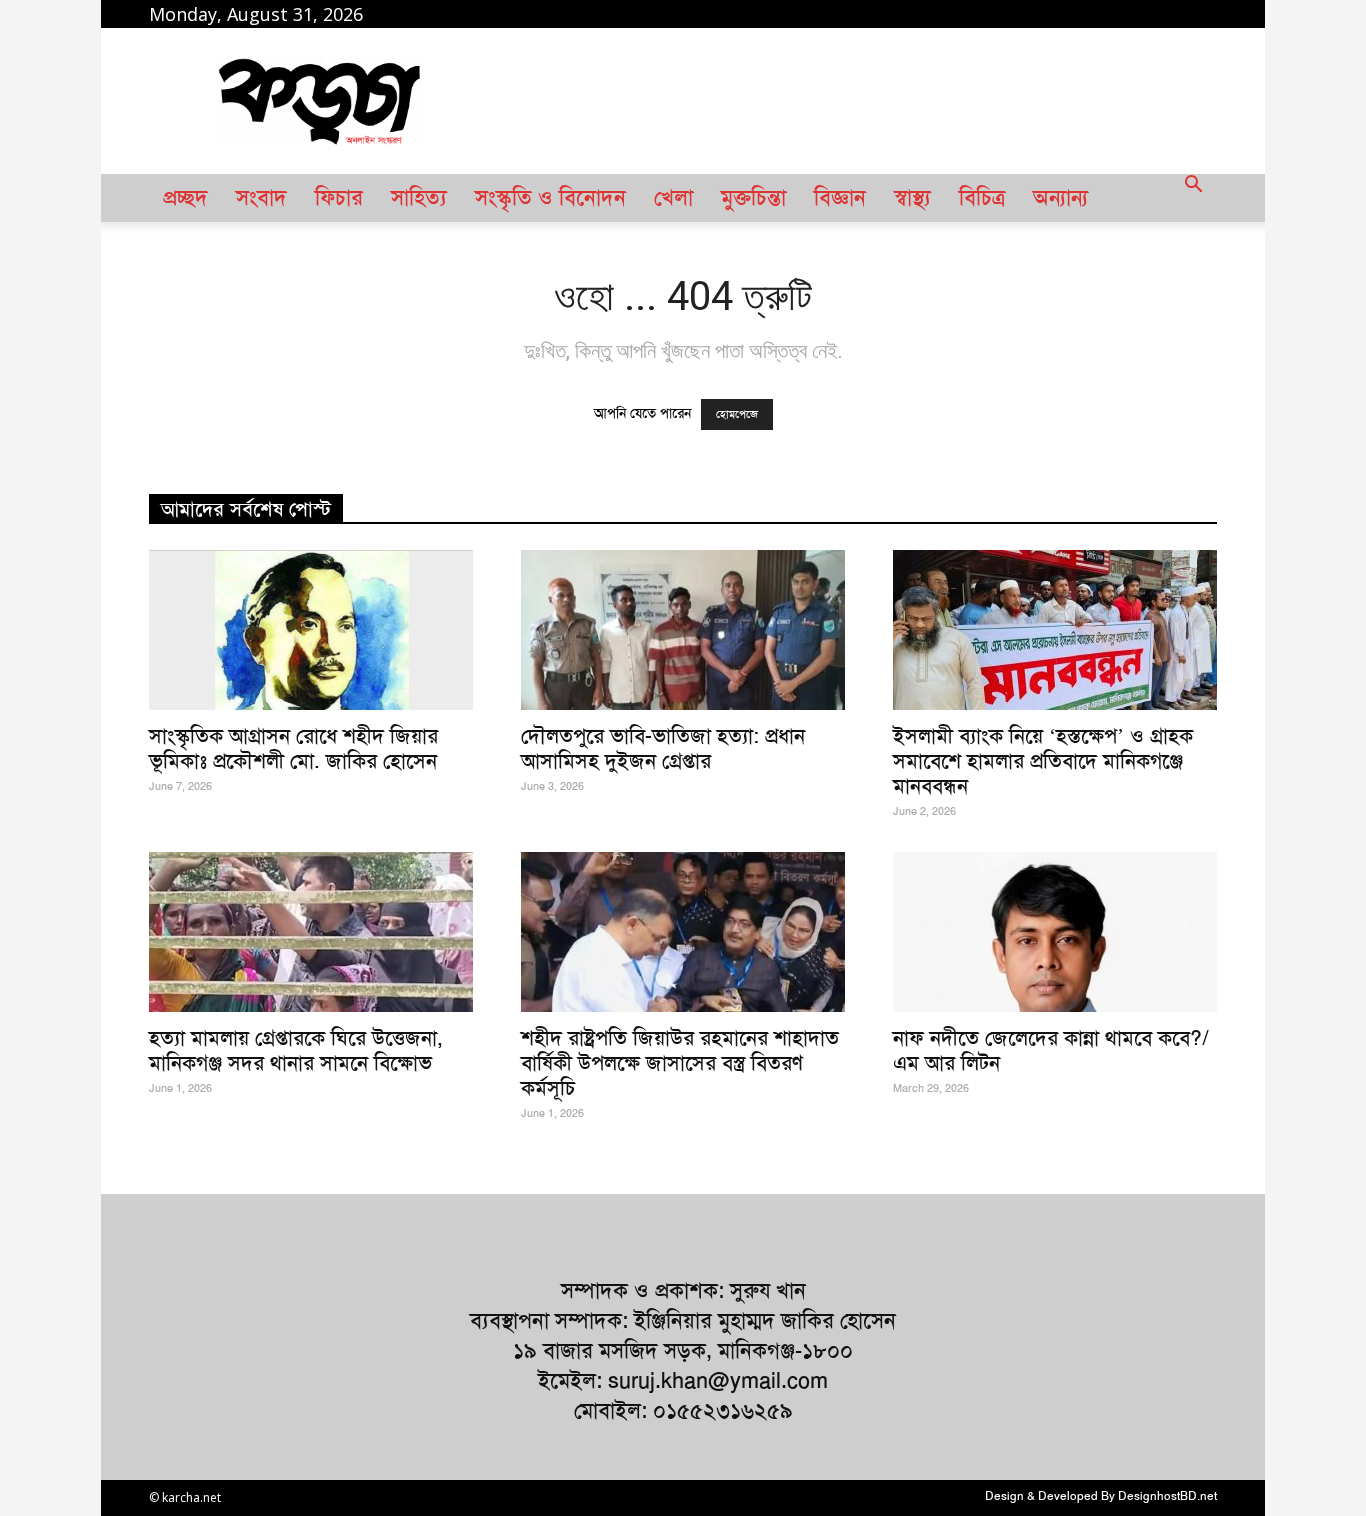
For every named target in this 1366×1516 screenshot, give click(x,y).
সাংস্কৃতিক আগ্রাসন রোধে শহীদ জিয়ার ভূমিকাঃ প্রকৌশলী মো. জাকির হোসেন (293, 748)
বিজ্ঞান (840, 198)
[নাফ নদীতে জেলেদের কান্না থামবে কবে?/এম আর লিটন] (1055, 932)
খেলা (673, 198)
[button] (1193, 198)
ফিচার (339, 198)
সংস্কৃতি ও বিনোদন (550, 198)
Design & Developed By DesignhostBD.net (1101, 1496)
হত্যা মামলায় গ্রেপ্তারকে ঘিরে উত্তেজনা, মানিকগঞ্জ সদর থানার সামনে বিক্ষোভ (296, 1050)
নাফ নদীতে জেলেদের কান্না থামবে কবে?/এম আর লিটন (1051, 1050)
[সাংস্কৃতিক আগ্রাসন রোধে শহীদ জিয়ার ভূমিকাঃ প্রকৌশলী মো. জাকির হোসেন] (311, 630)
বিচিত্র (982, 198)
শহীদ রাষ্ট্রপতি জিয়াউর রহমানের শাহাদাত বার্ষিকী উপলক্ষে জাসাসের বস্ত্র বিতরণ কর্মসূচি (680, 1062)
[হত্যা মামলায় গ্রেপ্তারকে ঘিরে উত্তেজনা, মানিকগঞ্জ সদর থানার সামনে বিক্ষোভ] (311, 932)
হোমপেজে (737, 414)
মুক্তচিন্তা (753, 198)
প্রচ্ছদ (185, 198)
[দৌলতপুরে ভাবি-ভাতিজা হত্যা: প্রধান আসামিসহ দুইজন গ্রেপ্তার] (683, 630)
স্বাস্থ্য (912, 198)
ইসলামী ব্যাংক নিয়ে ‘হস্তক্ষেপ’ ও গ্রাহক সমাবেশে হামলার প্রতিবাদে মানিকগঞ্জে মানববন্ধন (1043, 760)
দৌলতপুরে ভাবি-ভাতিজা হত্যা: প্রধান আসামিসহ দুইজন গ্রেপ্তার (663, 748)
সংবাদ (261, 198)
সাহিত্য (419, 198)
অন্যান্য (1060, 198)
